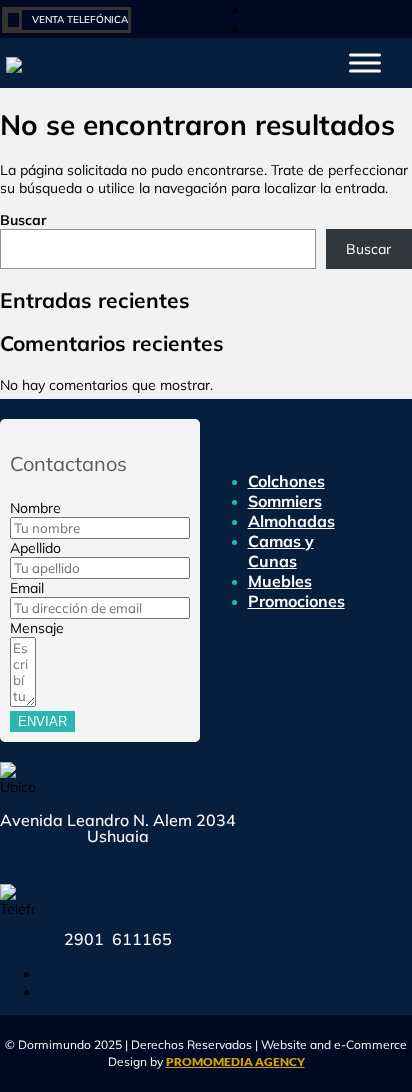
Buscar (23, 220)
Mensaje (37, 628)
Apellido (35, 548)
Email (27, 588)
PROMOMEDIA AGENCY (235, 1061)
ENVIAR (42, 721)
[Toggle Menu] (365, 62)
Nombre (35, 508)
